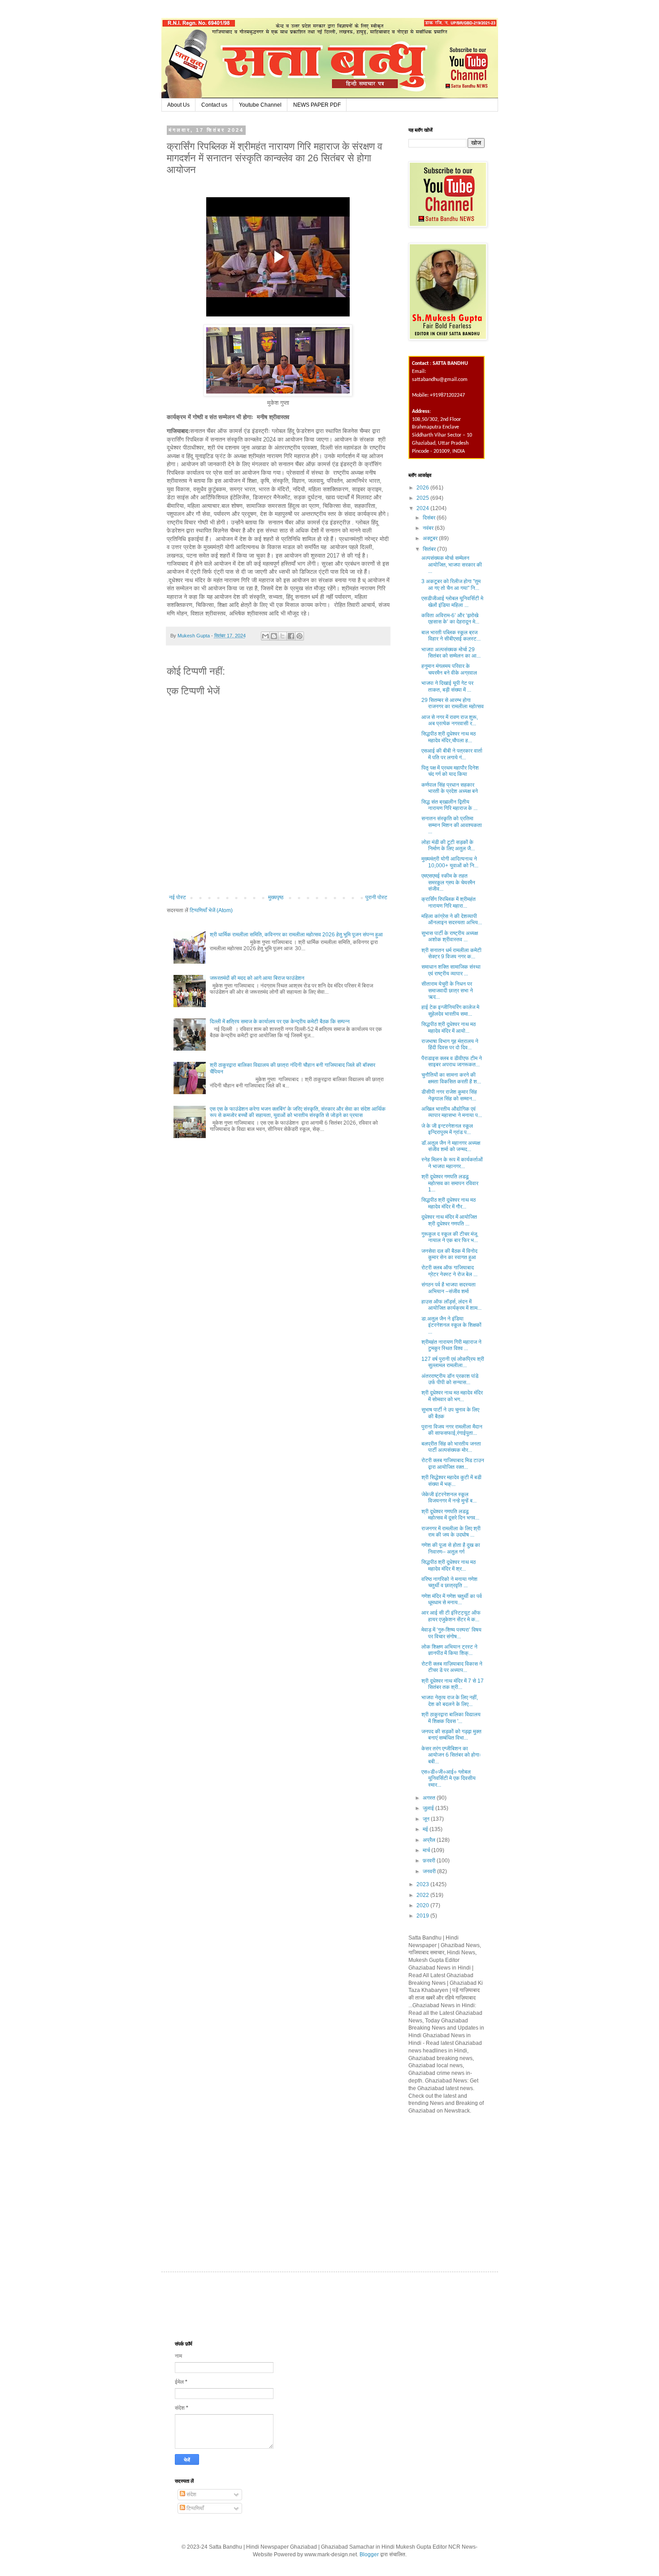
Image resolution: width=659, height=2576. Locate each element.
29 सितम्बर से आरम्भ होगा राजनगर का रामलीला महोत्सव (453, 703)
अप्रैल (430, 1840)
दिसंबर (430, 518)
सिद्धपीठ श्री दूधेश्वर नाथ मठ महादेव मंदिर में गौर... (449, 1203)
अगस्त (430, 1798)
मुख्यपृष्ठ (276, 897)
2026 (423, 488)
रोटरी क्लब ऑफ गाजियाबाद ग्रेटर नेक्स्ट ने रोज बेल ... (449, 1271)
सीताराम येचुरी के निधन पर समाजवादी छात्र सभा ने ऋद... (447, 990)
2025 (423, 498)
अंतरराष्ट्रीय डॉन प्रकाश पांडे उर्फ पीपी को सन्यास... (450, 1379)
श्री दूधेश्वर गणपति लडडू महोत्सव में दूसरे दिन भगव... (450, 1515)
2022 (423, 1895)
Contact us (214, 105)
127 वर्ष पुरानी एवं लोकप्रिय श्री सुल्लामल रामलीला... (453, 1362)
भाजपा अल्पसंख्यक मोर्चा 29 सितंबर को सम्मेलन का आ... (451, 653)
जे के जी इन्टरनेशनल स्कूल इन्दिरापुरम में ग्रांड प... (447, 1129)
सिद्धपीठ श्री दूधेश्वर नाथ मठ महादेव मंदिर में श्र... (449, 1565)
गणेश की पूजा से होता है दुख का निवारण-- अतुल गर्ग (451, 1548)
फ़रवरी (430, 1861)
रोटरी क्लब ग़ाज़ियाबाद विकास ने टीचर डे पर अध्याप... (452, 1667)
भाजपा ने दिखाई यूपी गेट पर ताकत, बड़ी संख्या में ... (447, 686)
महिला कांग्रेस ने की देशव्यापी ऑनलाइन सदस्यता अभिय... (452, 919)
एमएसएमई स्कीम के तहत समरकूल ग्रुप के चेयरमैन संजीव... (448, 882)
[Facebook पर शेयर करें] (291, 636)
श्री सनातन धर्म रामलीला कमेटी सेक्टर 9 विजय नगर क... (451, 953)
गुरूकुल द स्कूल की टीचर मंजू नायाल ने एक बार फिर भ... (450, 1237)
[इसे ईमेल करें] (265, 636)
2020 (423, 1905)
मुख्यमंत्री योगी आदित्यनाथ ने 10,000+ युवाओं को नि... (450, 862)
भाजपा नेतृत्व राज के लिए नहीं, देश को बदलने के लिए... (450, 1701)
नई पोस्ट (178, 897)
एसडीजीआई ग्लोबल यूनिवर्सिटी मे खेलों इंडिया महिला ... (452, 602)
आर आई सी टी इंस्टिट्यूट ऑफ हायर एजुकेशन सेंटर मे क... (451, 1616)
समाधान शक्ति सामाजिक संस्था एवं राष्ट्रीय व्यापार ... (451, 970)
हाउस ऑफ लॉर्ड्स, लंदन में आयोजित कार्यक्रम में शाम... (451, 1305)
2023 (423, 1884)
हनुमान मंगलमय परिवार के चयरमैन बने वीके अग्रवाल (449, 669)
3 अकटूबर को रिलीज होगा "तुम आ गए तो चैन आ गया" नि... (451, 584)
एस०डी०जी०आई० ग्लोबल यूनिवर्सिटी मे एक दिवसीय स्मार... (449, 1778)
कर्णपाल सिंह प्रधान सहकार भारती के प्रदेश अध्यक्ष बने (450, 788)
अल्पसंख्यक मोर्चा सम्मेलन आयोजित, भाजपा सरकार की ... (452, 565)
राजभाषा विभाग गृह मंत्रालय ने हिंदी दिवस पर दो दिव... (450, 1044)
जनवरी (430, 1871)
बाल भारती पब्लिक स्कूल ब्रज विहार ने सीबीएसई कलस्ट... (451, 636)
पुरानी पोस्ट (376, 897)
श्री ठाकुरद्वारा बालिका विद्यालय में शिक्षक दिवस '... (451, 1718)
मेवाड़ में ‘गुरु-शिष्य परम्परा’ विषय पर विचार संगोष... (451, 1633)
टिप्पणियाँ (195, 2508)
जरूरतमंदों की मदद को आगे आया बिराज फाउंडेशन (257, 978)
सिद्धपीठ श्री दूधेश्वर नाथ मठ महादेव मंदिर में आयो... (449, 1027)
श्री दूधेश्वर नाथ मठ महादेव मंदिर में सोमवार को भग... (452, 1396)
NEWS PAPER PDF (317, 105)
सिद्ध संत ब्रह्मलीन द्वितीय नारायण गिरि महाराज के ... (449, 805)
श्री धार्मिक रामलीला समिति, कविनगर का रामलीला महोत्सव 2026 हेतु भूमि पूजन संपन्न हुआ (296, 935)
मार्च (427, 1850)
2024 (423, 508)
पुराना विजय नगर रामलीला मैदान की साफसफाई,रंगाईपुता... (452, 1430)
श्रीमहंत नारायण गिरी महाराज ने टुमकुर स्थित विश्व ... (451, 1345)
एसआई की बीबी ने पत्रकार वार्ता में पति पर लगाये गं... (453, 754)
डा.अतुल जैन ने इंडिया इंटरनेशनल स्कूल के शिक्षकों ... (451, 1325)
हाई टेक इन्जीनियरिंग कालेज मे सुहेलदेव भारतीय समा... (450, 1010)
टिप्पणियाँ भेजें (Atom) (211, 910)
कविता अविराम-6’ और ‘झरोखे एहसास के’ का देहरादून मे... (450, 619)
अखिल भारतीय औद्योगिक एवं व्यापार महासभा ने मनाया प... (452, 1112)
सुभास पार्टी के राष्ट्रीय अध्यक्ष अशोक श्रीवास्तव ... (450, 936)
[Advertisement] (476, 2184)
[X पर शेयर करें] (282, 636)
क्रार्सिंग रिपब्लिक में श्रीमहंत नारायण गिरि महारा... (449, 902)
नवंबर (429, 528)
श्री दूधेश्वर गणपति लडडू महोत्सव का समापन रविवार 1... (450, 1183)
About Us (178, 105)
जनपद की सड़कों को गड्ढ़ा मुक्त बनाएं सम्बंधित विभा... (451, 1735)
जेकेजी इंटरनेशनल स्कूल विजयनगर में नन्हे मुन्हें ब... (449, 1498)
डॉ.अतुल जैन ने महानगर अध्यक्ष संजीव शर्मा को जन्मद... (451, 1146)
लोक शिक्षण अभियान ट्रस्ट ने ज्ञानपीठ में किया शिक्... (449, 1650)
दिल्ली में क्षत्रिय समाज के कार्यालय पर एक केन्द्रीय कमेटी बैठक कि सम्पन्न (280, 1022)
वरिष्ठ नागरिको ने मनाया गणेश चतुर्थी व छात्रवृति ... (449, 1582)
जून (427, 1819)
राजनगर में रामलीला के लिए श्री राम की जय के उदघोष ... (451, 1532)
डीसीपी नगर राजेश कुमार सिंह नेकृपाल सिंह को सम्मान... (449, 1095)
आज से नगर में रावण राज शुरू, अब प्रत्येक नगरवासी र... (450, 720)
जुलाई (429, 1808)
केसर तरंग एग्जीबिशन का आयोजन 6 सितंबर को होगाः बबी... (451, 1755)
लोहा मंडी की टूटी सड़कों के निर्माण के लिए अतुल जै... (448, 845)
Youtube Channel (260, 105)
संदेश (191, 2494)
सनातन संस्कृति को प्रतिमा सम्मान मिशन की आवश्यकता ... (452, 825)
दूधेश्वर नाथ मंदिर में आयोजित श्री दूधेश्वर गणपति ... (449, 1220)
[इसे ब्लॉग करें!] (274, 636)
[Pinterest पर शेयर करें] (299, 636)
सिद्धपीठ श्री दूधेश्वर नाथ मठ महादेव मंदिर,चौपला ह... (449, 737)
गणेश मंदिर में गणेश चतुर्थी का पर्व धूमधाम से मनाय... (452, 1599)
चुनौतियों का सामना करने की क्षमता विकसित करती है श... (451, 1078)
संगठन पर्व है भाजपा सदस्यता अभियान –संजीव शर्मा (449, 1288)
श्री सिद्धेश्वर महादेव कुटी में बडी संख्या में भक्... (451, 1481)
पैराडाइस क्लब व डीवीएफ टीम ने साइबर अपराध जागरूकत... (452, 1061)
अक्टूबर (431, 538)
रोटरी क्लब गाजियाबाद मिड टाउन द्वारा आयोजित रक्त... (453, 1463)
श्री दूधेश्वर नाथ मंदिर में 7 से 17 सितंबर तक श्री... (453, 1684)
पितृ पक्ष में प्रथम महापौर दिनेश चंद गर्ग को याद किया (450, 771)
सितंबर (430, 549)
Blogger (369, 2554)
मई (426, 1829)
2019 (423, 1916)
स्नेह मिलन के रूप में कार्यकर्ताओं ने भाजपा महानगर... (452, 1163)
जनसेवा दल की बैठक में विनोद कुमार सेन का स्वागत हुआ (449, 1254)
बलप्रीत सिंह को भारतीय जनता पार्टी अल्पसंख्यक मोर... (451, 1447)
